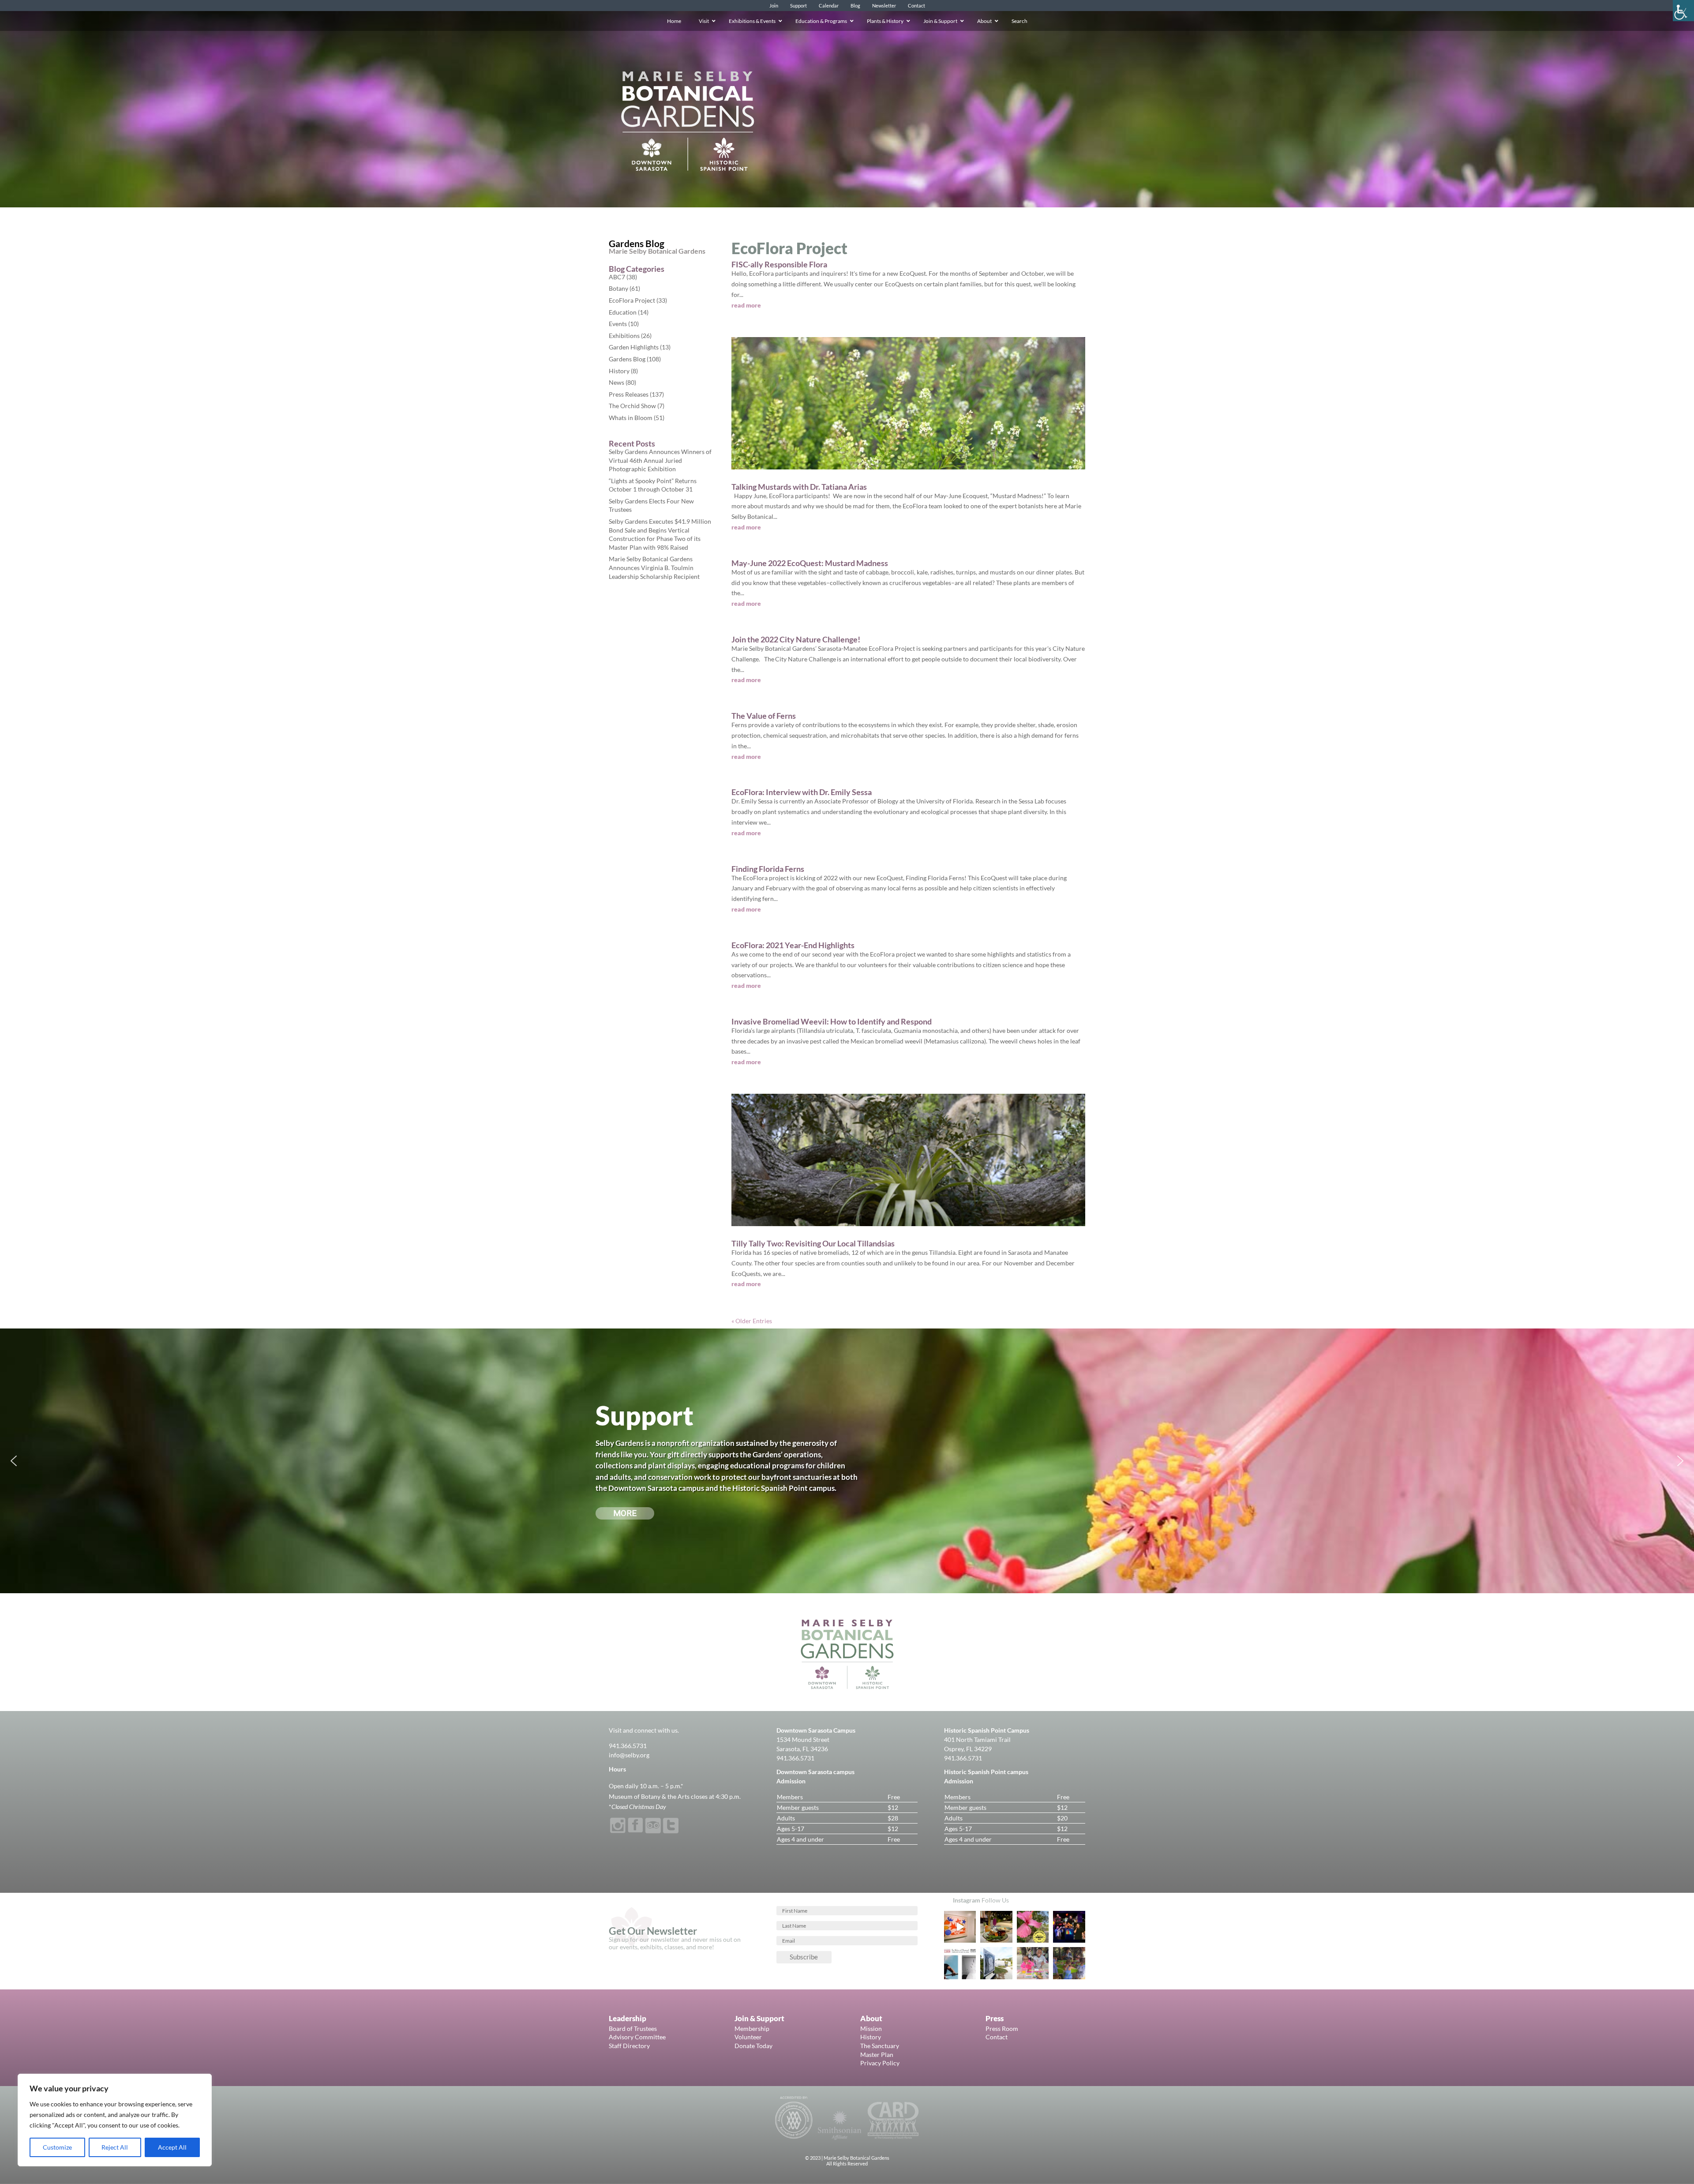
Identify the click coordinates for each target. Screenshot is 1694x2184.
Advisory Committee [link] (637, 2037)
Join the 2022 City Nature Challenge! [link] (796, 639)
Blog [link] (855, 6)
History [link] (619, 371)
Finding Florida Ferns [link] (768, 869)
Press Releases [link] (629, 394)
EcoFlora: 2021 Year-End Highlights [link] (793, 945)
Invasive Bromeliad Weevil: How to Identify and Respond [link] (832, 1021)
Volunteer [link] (748, 2037)
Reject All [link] (115, 2147)
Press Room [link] (1002, 2028)
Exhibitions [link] (624, 336)
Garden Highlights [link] (634, 347)
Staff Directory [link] (629, 2046)
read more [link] (746, 305)
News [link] (617, 382)
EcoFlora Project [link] (632, 300)
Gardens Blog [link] (627, 359)
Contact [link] (916, 6)
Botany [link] (618, 288)
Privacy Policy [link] (880, 2063)
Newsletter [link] (884, 6)
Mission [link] (871, 2028)
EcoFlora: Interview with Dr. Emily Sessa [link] (802, 792)
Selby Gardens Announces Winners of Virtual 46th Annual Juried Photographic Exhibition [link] (660, 460)
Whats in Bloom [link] (631, 418)
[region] (115, 2120)
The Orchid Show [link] (632, 406)
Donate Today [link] (753, 2046)
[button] (14, 1461)
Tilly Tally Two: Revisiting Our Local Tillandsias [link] (813, 1243)
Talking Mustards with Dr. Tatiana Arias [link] (799, 487)
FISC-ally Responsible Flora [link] (779, 264)
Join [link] (774, 6)
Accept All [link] (172, 2147)
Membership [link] (752, 2028)
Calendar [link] (829, 6)
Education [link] (623, 312)
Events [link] (618, 324)
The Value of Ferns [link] (764, 716)
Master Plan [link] (877, 2055)
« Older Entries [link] (752, 1321)
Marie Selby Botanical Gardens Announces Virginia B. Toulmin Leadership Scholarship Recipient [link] (654, 567)
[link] (1683, 11)
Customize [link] (57, 2147)
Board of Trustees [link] (633, 2028)
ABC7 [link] (617, 277)
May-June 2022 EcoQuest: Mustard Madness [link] (810, 563)
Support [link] (798, 6)
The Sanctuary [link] (880, 2046)
